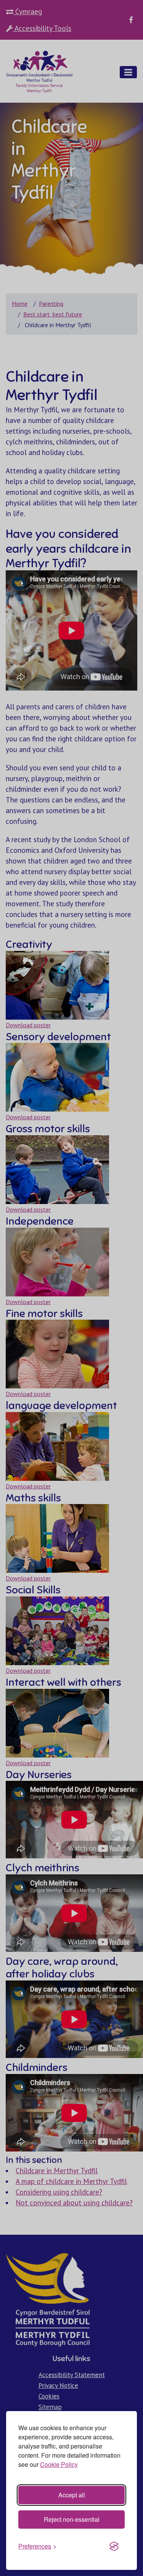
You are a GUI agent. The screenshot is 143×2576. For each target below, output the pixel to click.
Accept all (72, 2495)
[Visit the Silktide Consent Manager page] (114, 2546)
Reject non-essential (72, 2519)
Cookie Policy (59, 2464)
